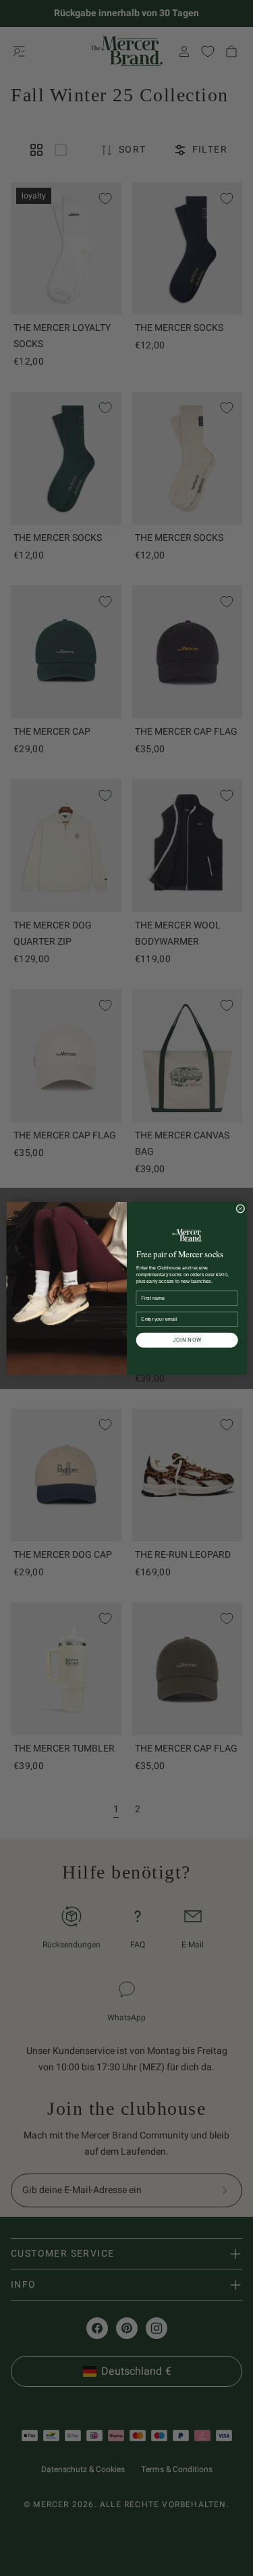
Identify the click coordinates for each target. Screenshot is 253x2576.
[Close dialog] (240, 1208)
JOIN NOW (187, 1340)
